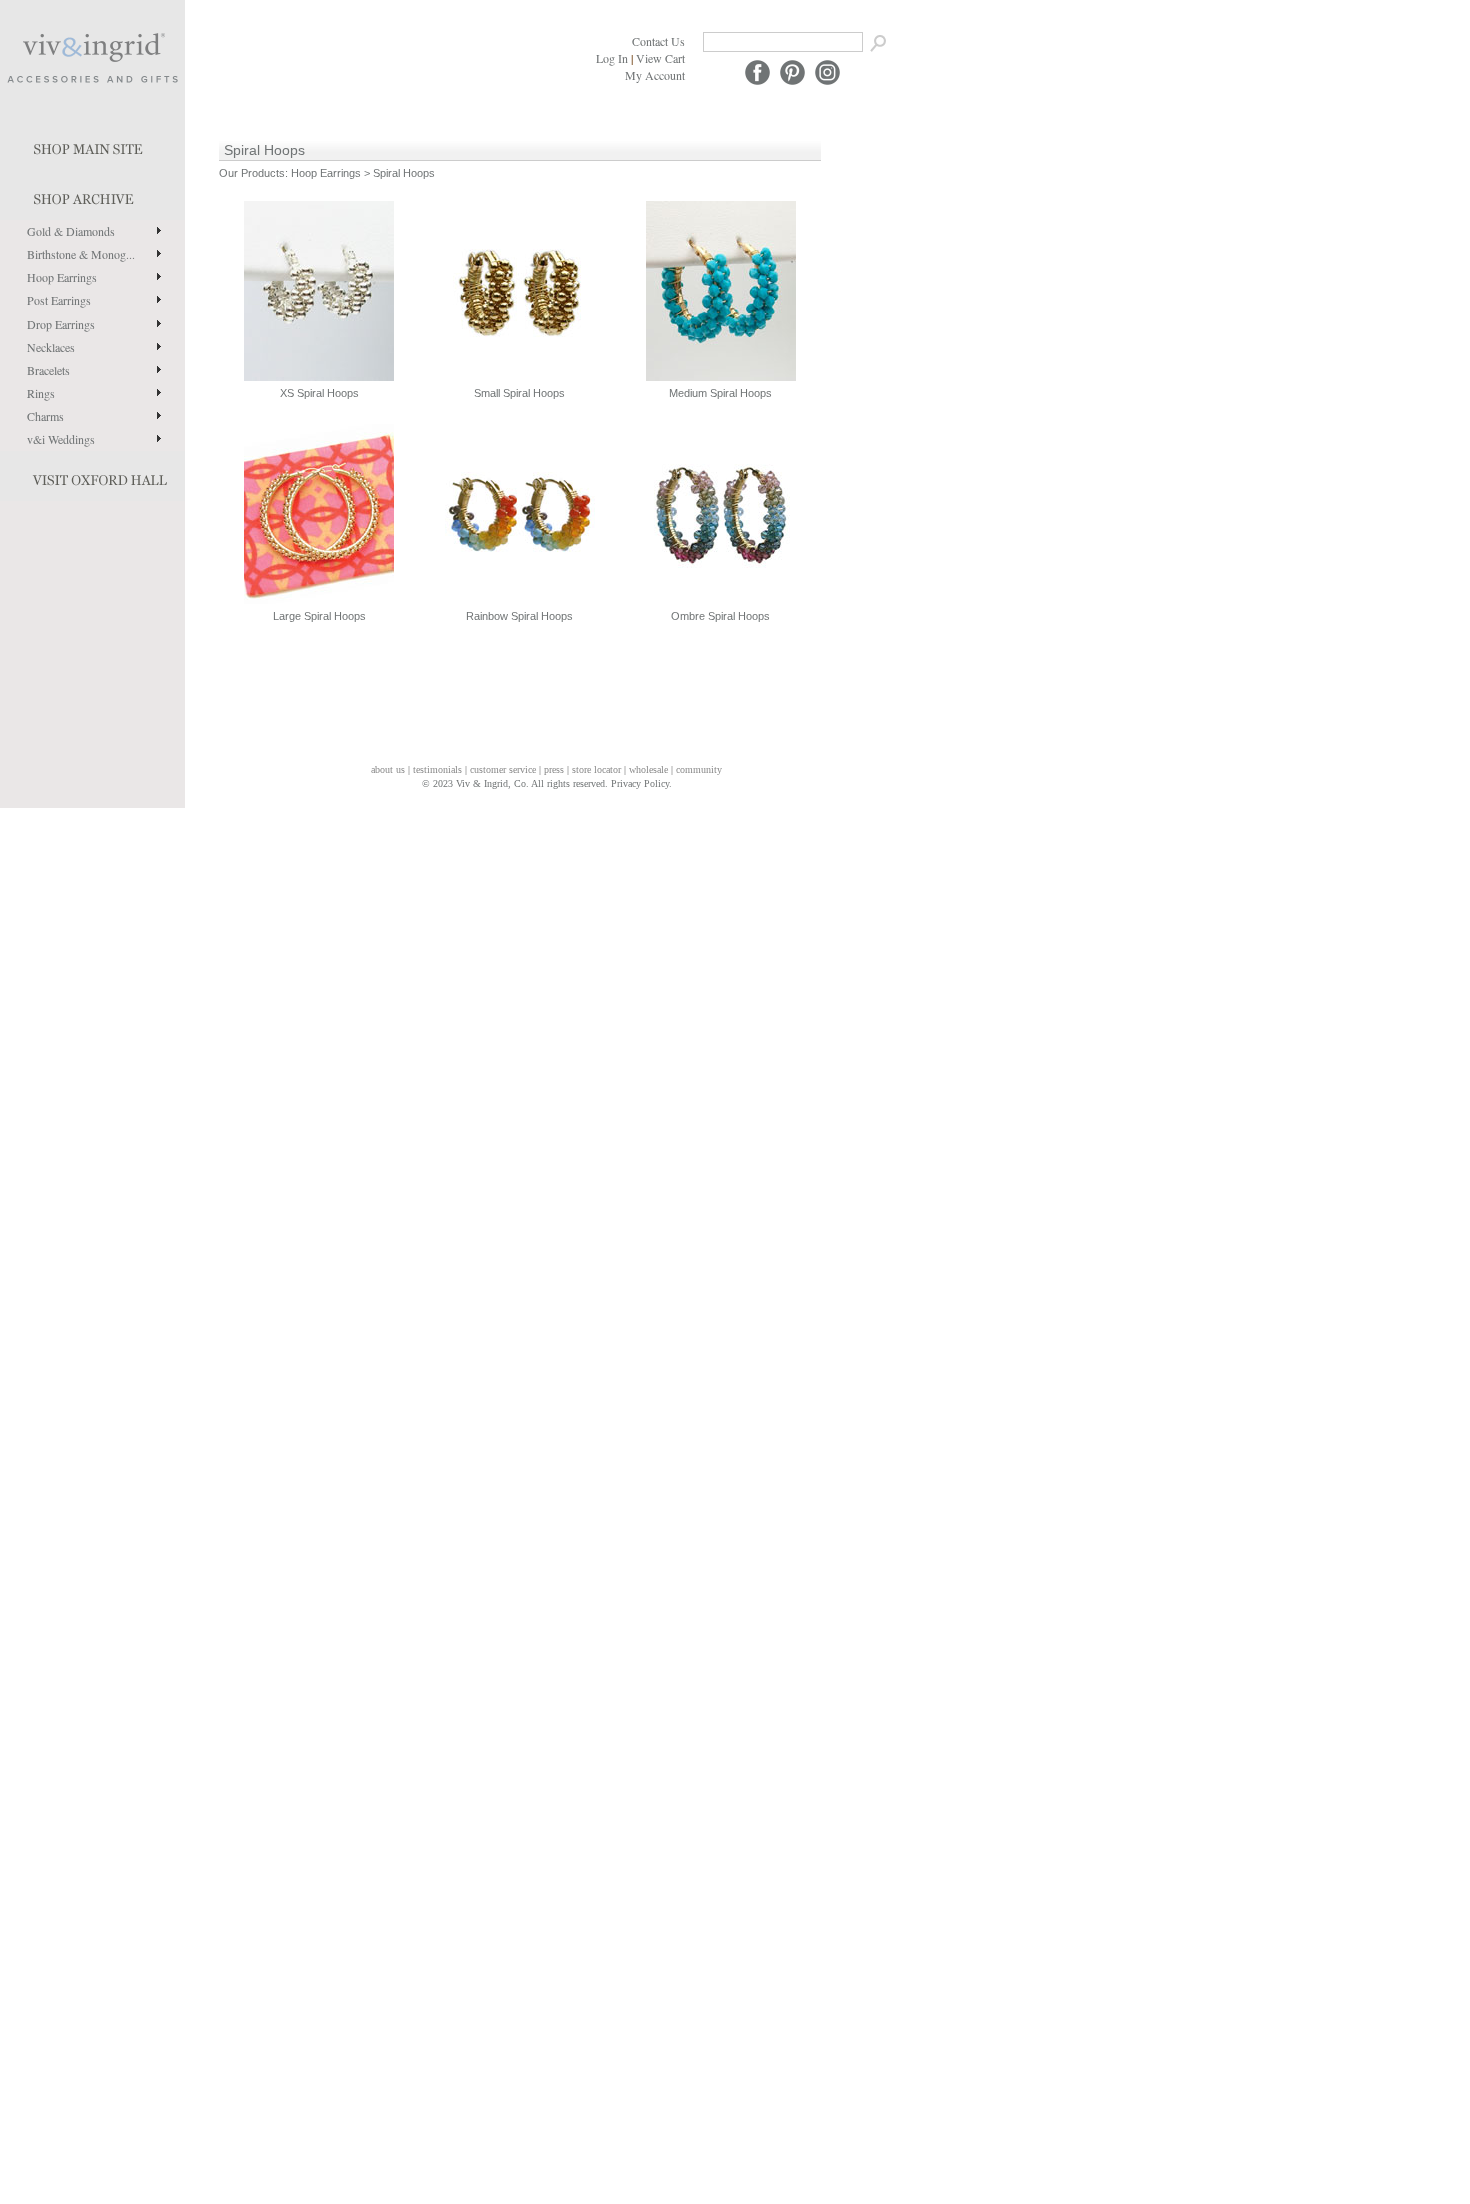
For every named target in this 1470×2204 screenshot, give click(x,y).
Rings (41, 393)
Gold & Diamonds (71, 231)
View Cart (660, 58)
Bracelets (48, 370)
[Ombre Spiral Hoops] (721, 513)
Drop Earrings (61, 324)
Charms (45, 416)
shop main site (92, 145)
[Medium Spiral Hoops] (721, 290)
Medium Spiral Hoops (720, 393)
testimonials (437, 769)
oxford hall (92, 476)
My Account (655, 75)
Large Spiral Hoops (319, 616)
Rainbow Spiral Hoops (519, 616)
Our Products (252, 173)
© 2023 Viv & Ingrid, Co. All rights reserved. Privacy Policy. (547, 783)
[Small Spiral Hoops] (520, 290)
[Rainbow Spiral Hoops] (520, 513)
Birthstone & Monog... (81, 254)
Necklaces (51, 347)
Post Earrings (59, 300)
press (554, 769)
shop (92, 195)
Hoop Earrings (62, 277)
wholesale (648, 769)
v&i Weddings (61, 439)
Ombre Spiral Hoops (720, 616)
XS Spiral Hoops (319, 393)
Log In (612, 58)
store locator (596, 769)
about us (388, 769)
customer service (503, 769)
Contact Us (658, 41)
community (699, 769)
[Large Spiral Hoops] (319, 513)
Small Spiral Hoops (519, 393)
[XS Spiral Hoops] (319, 290)
